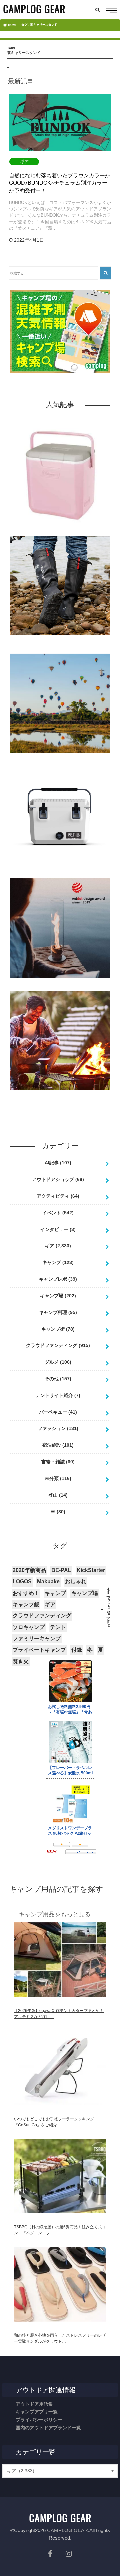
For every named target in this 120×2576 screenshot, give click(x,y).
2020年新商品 (29, 1570)
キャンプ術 (58, 1329)
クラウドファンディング (58, 1345)
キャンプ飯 (26, 1604)
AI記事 (58, 1163)
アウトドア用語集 (34, 2404)
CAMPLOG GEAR (67, 2530)
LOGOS (22, 1581)
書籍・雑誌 (58, 1462)
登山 (58, 1495)
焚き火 (21, 1661)
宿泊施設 (58, 1445)
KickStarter (91, 1570)
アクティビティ (58, 1196)
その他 (58, 1379)
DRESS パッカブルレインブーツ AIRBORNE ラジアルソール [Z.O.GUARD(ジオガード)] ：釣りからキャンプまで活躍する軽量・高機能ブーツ (60, 646)
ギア (58, 1246)
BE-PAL (61, 1570)
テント (58, 1627)
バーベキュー (58, 1412)
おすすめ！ (26, 1593)
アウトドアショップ (58, 1179)
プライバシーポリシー (39, 2420)
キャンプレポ (58, 1279)
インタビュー (58, 1229)
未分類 (58, 1478)
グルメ (58, 1362)
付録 (77, 1650)
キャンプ (58, 1262)
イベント (58, 1213)
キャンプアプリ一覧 (37, 2412)
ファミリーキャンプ (37, 1639)
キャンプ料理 (58, 1312)
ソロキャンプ (29, 1627)
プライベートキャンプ (39, 1650)
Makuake (48, 1581)
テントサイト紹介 (58, 1395)
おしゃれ (76, 1581)
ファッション (58, 1428)
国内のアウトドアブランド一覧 (48, 2428)
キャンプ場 (58, 1296)
